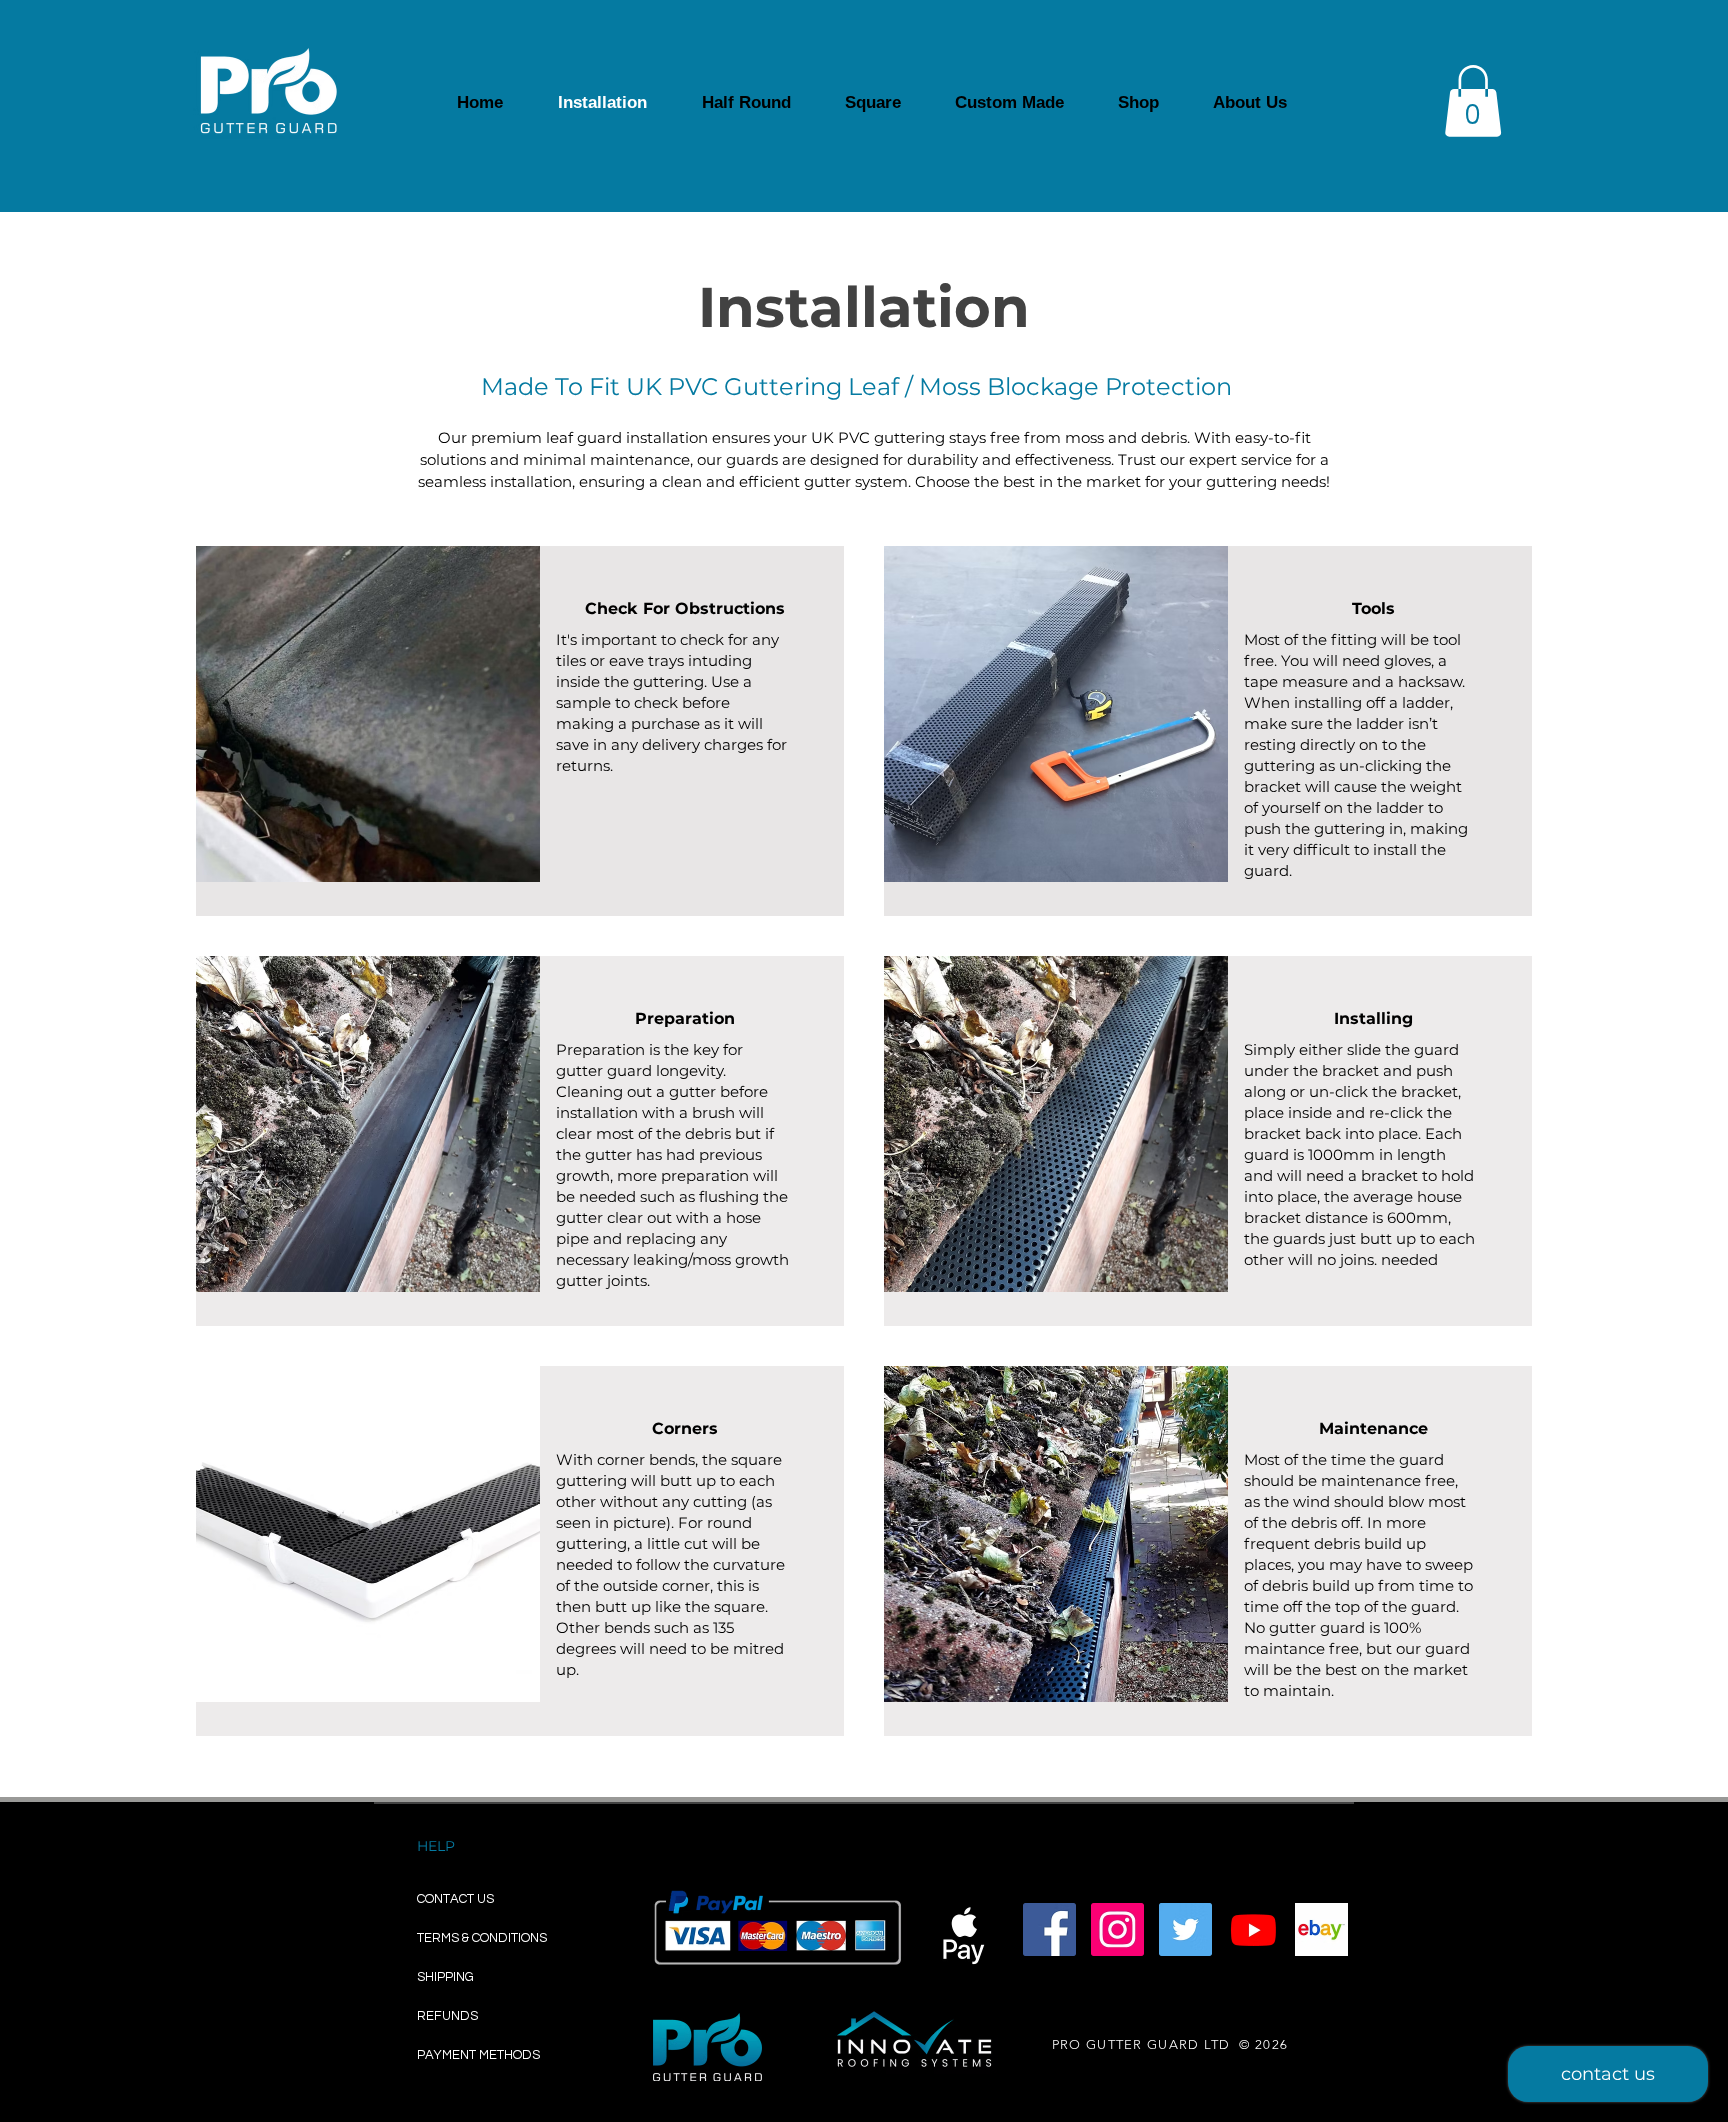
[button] (1473, 101)
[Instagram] (1117, 1929)
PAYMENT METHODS (478, 2055)
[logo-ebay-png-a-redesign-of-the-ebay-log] (1321, 1929)
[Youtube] (1253, 1929)
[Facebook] (1049, 1929)
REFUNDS (447, 2016)
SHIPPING (448, 1977)
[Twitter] (1185, 1929)
